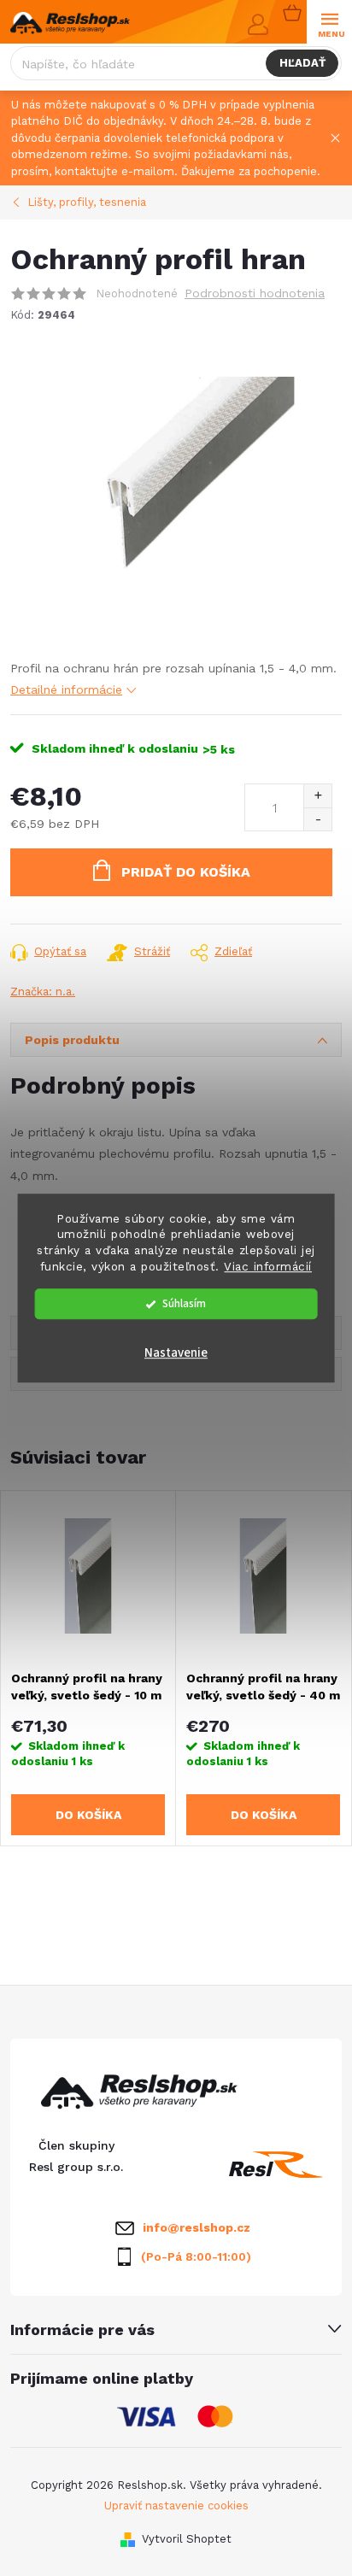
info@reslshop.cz (197, 2227)
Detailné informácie (66, 689)
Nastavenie (176, 1353)
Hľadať (302, 63)
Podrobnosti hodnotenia (255, 293)
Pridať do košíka (186, 872)
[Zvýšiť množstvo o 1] (317, 796)
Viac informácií (268, 1266)
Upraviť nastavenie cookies (176, 2506)
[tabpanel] (88, 1668)
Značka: (43, 992)
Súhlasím (184, 1303)
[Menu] (329, 23)
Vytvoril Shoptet (187, 2539)
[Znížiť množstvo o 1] (317, 819)
